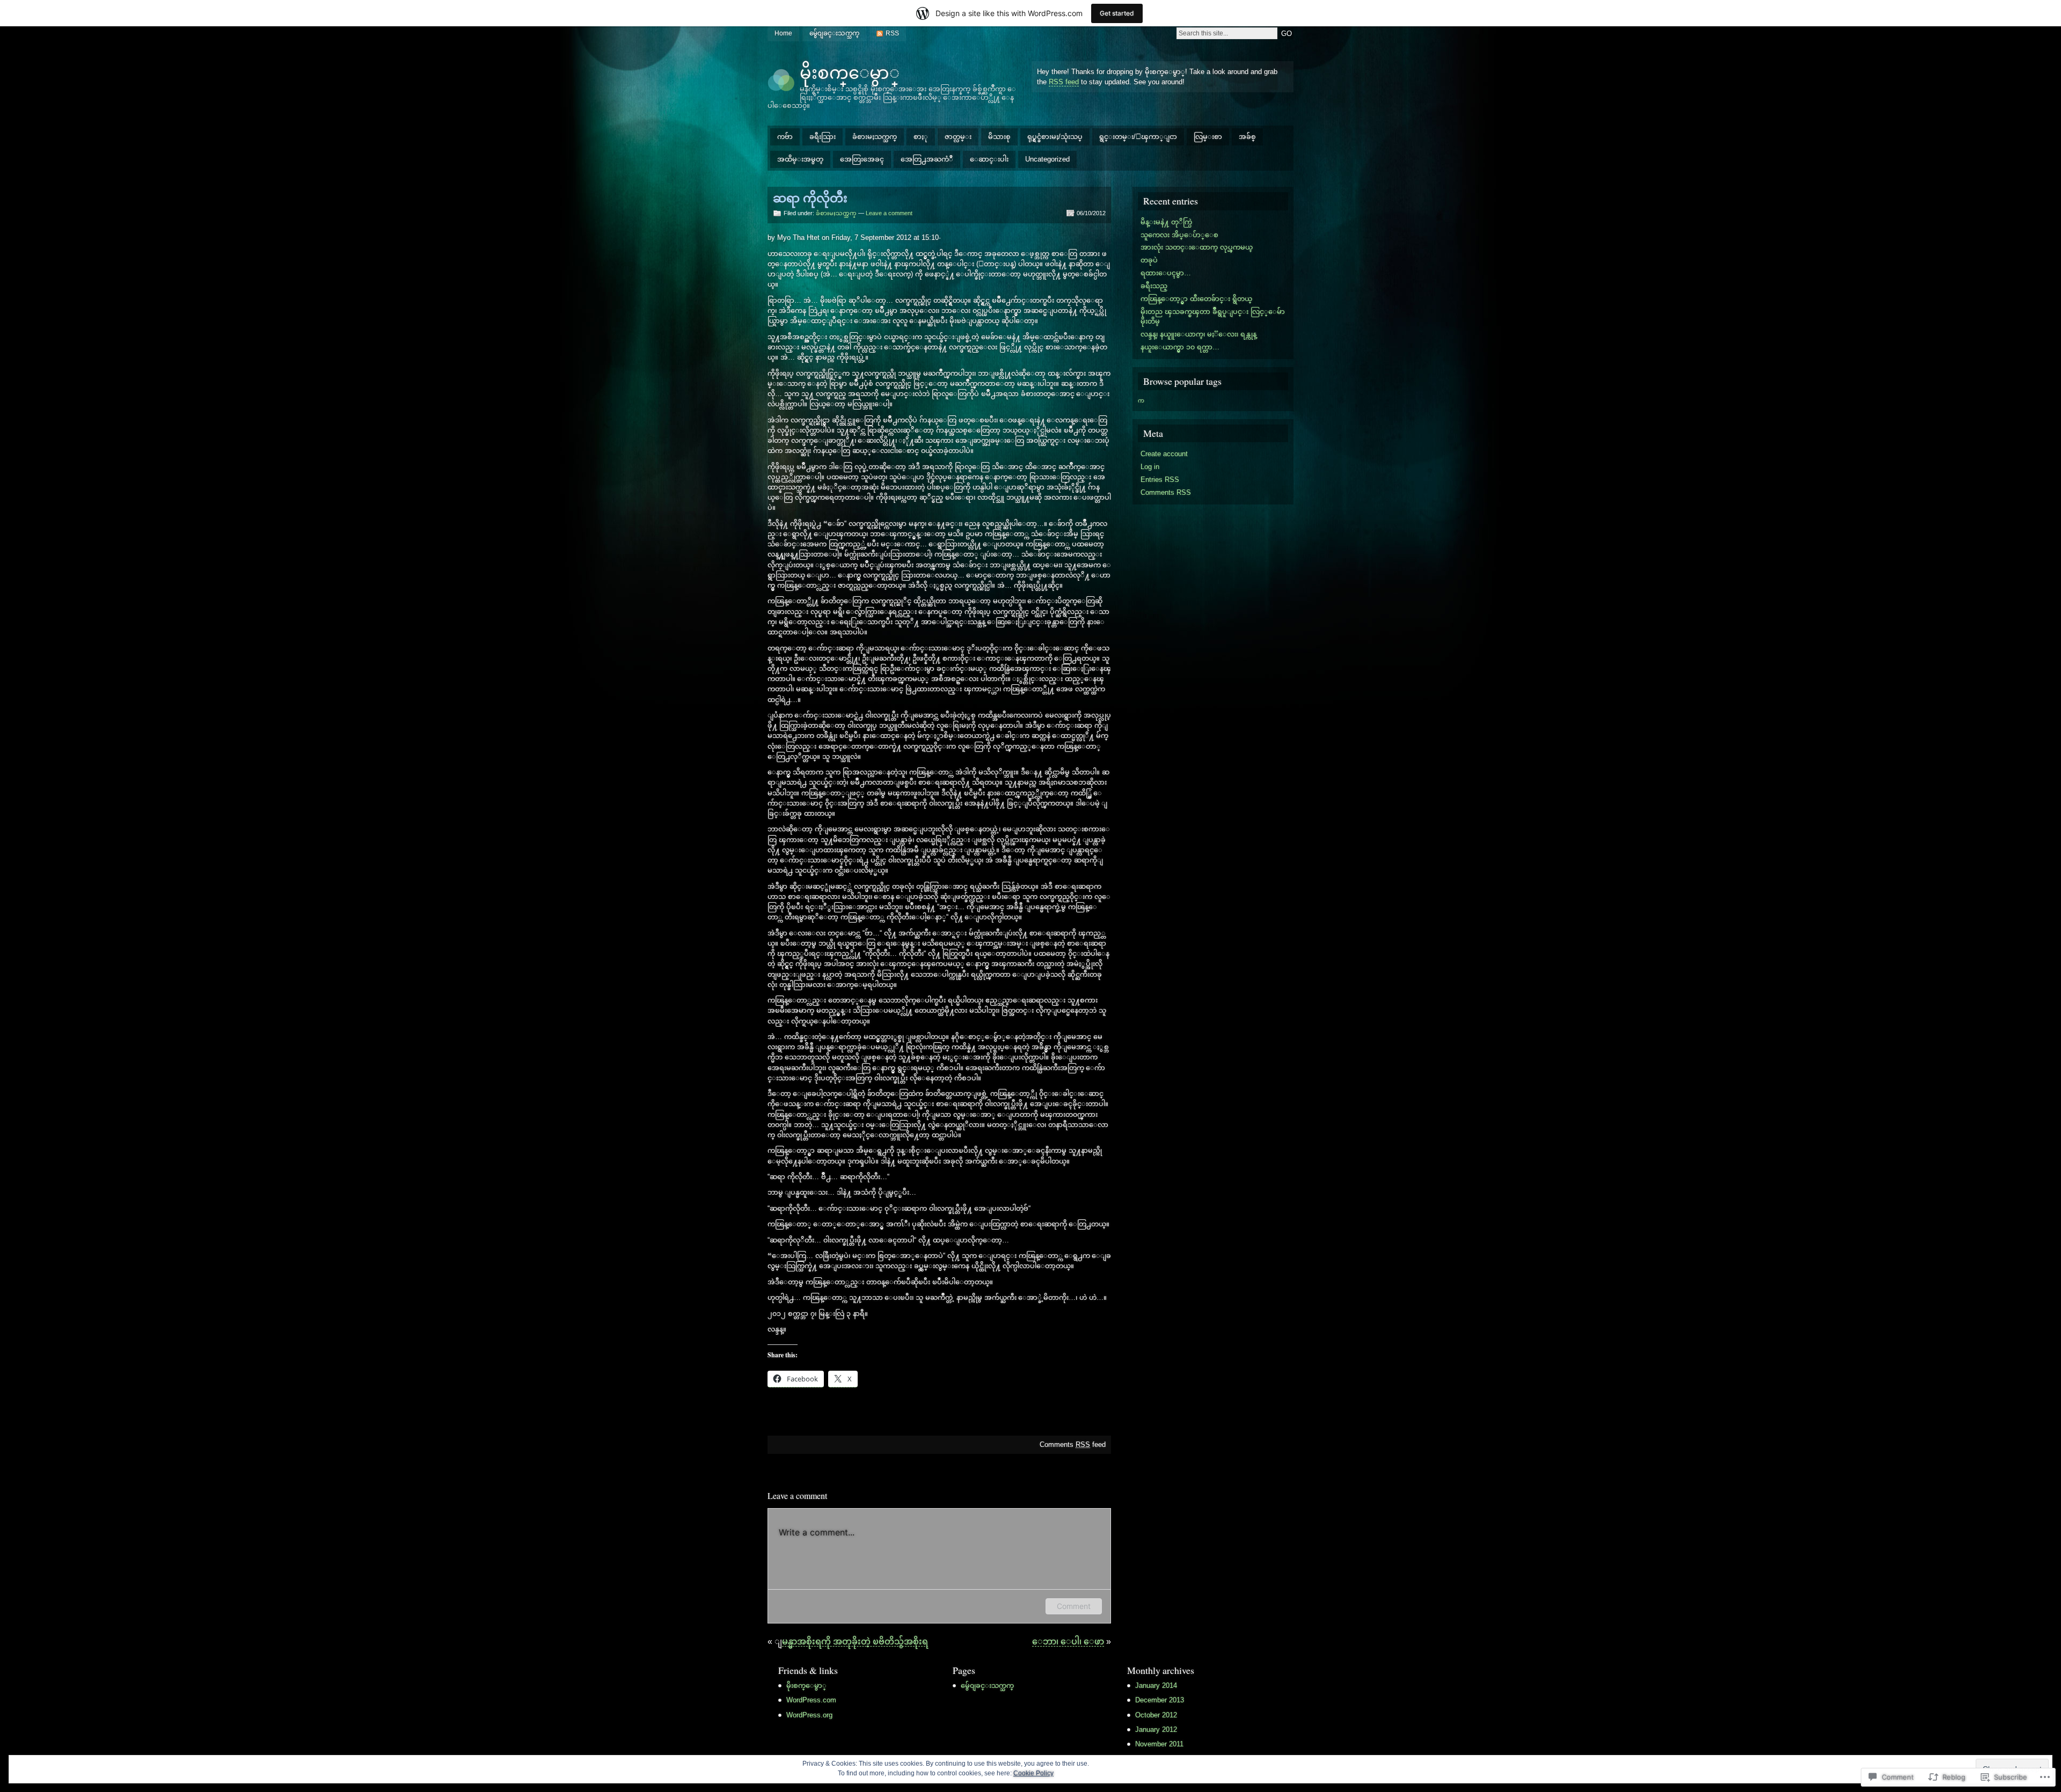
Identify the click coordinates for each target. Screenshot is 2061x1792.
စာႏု (921, 137)
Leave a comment (889, 213)
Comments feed (1073, 1444)
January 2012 (1156, 1729)
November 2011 (1159, 1744)
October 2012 (1156, 1715)
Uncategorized (1047, 159)
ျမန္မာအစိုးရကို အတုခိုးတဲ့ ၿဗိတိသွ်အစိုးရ (855, 1641)
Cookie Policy (1033, 1773)
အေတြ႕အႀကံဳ (927, 159)
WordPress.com (811, 1700)
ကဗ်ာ (785, 137)
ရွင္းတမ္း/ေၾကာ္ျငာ (1138, 137)
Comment (1074, 1606)
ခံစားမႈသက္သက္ (875, 137)
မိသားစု (999, 137)
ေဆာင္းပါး (989, 159)
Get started (1117, 13)
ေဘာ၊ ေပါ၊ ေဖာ (1068, 1641)
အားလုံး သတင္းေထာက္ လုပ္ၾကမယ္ (1197, 247)
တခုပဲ (1149, 260)
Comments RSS (1166, 492)
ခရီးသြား (823, 137)
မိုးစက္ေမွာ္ (850, 72)
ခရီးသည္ (1154, 286)
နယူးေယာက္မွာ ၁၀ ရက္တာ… (1180, 347)
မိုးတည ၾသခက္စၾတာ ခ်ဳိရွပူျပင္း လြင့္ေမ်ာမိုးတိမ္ (1213, 316)
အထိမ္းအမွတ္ (800, 159)
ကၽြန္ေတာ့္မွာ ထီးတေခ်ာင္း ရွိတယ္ (1196, 299)
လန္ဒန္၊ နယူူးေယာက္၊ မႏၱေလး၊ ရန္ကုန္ (1198, 334)
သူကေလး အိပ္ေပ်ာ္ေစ (1179, 235)
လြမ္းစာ (1208, 137)
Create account (1164, 454)
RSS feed (1064, 82)
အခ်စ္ (1247, 137)
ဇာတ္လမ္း (958, 137)
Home (783, 33)
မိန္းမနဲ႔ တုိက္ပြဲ (1166, 222)
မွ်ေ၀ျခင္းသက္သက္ (834, 33)
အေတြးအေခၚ (862, 159)
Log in (1150, 467)
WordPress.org (809, 1715)
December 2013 (1160, 1700)
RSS (892, 33)
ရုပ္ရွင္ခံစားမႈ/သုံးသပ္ (1055, 137)
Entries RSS (1160, 480)
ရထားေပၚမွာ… (1166, 273)
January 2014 (1156, 1685)
